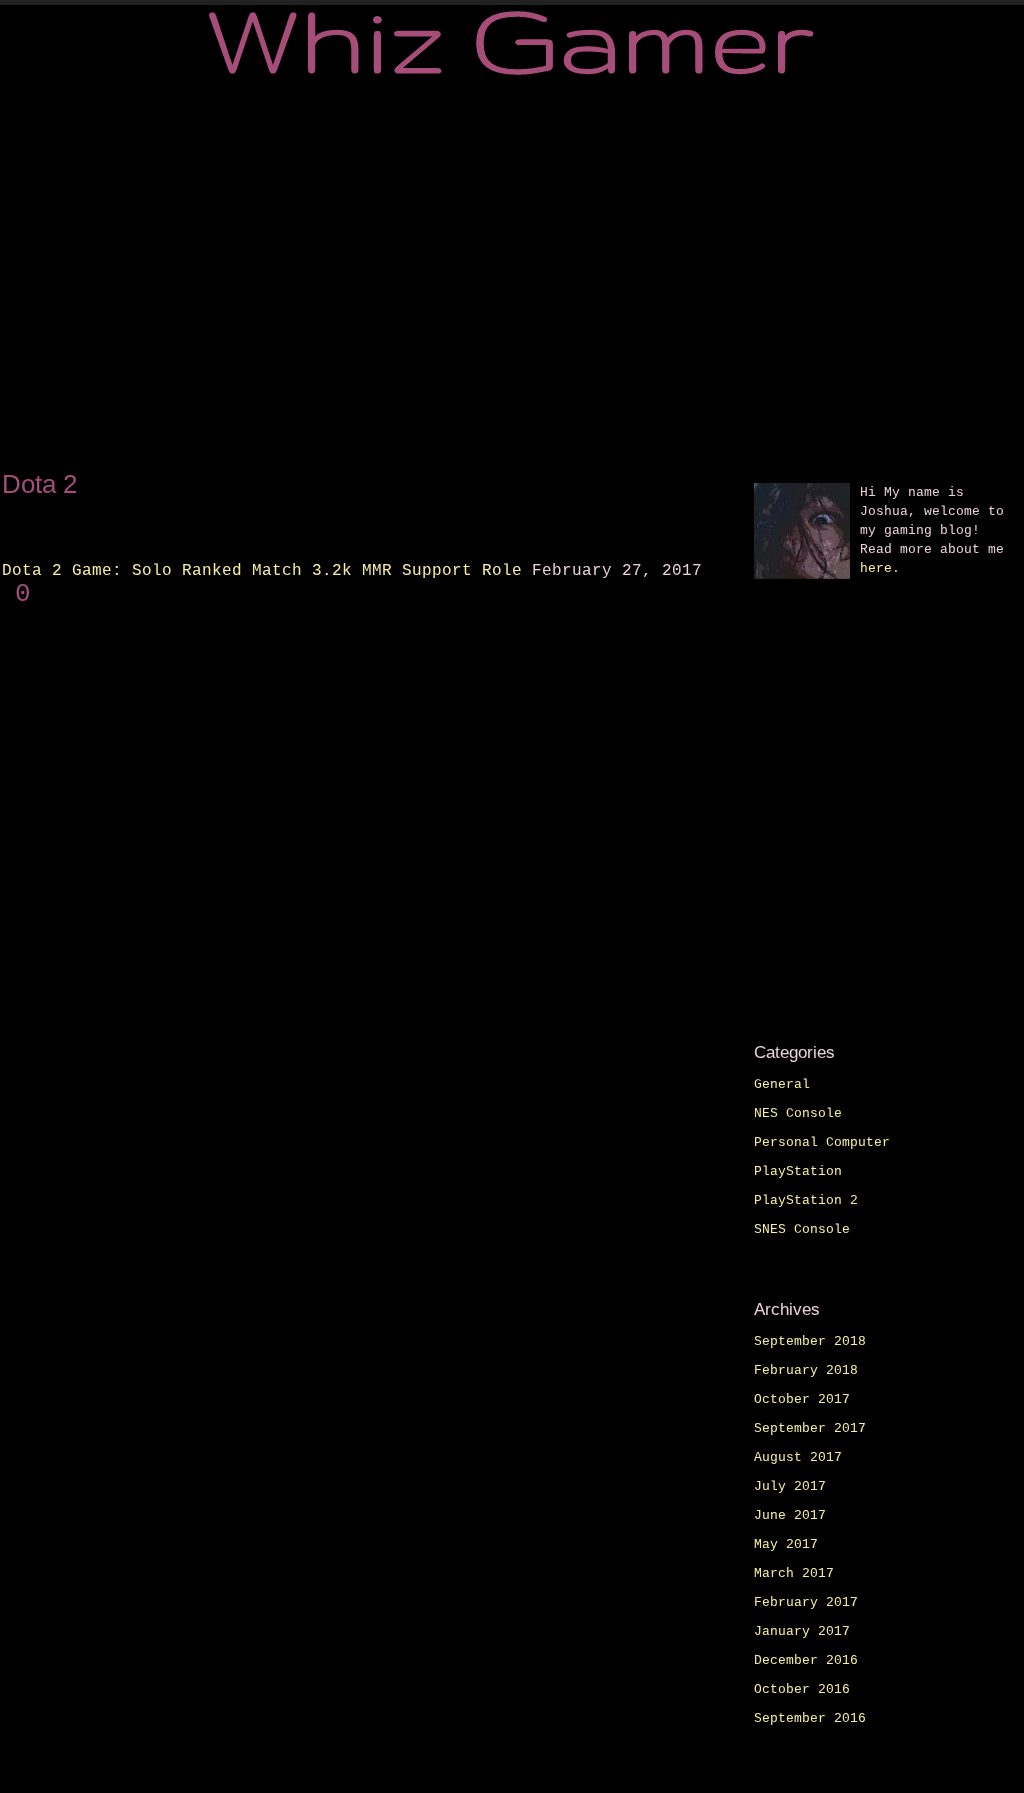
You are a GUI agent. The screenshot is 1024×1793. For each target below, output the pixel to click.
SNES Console (802, 1229)
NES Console (798, 1113)
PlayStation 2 (806, 1200)
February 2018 (806, 1370)
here (876, 568)
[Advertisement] (512, 272)
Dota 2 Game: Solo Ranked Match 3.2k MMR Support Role (262, 571)
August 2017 (798, 1457)
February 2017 (806, 1602)
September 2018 (810, 1341)
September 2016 (810, 1718)
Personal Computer (822, 1142)
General (782, 1084)
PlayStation (798, 1171)
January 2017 (802, 1631)
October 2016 (802, 1689)
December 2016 (806, 1660)
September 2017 (810, 1428)
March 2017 (794, 1573)
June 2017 (790, 1515)
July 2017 (790, 1486)
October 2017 (802, 1399)
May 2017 (786, 1544)
